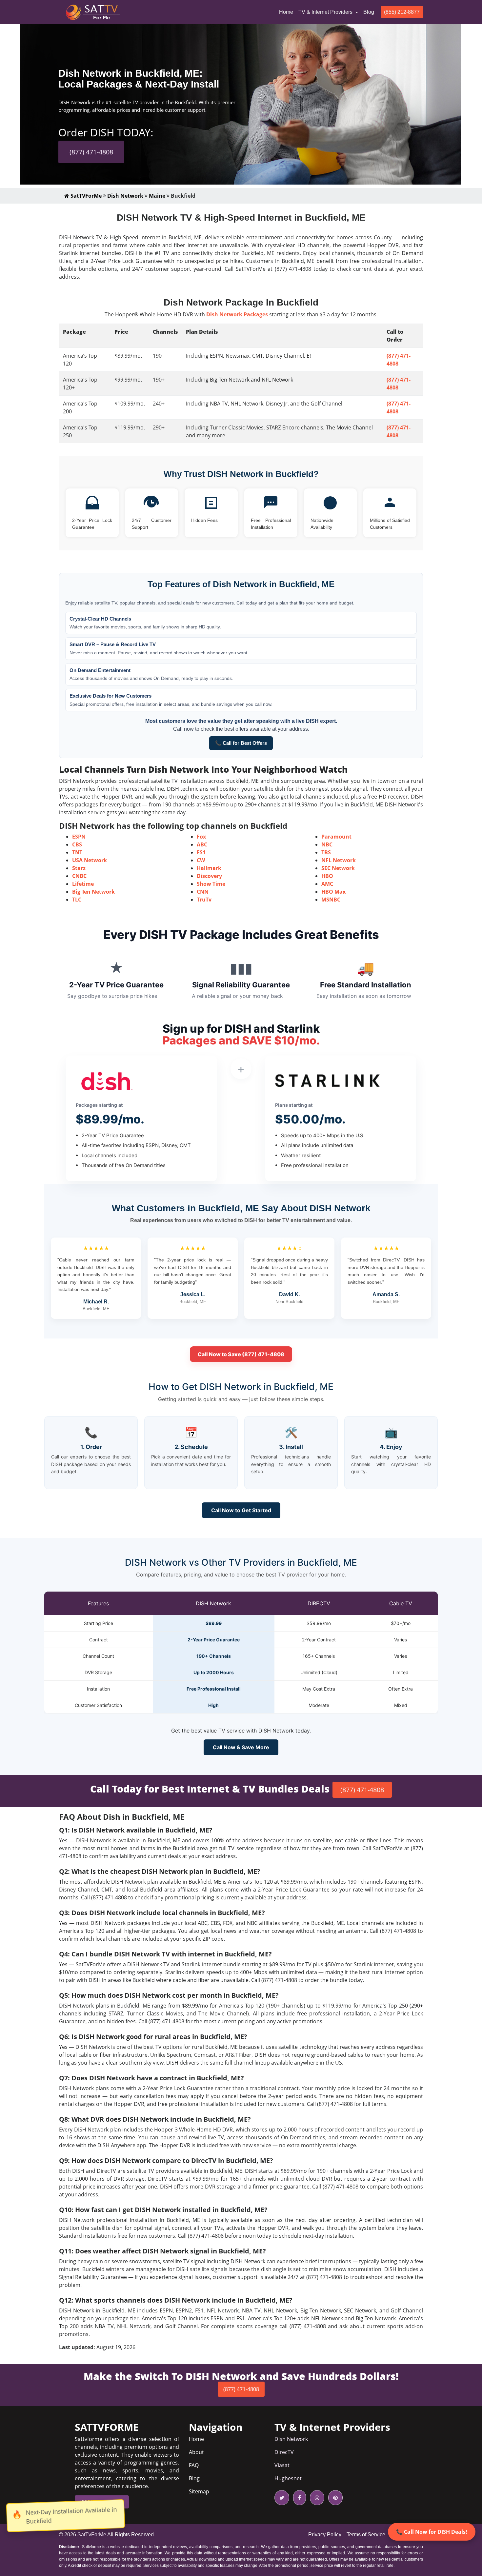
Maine (157, 196)
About (196, 2452)
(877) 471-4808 (91, 152)
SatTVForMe (85, 196)
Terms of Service (366, 2535)
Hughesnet (288, 2478)
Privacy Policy (325, 2535)
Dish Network (125, 196)
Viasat (282, 2465)
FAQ (194, 2465)
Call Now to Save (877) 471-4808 (241, 1354)
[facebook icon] (298, 2498)
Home (287, 12)
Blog (369, 12)
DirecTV (284, 2452)
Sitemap (199, 2491)
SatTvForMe (92, 2535)
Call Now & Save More (241, 1747)
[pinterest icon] (334, 2498)
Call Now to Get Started (241, 1510)
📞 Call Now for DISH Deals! (432, 2532)
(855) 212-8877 (402, 12)
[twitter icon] (282, 2498)
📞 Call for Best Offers (241, 743)
